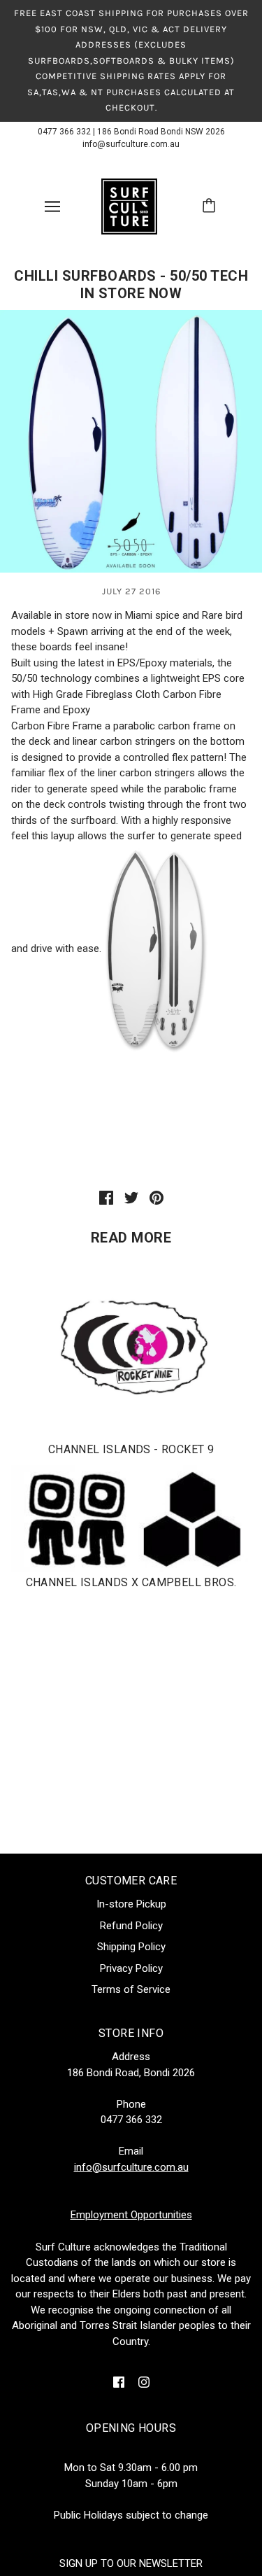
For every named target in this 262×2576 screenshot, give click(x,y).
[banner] (129, 205)
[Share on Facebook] (106, 1197)
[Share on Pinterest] (157, 1197)
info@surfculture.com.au (131, 144)
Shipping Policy (131, 1947)
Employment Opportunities (131, 2215)
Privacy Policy (131, 1968)
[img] (119, 2382)
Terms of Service (131, 1989)
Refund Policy (131, 1926)
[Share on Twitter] (131, 1197)
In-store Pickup (131, 1904)
